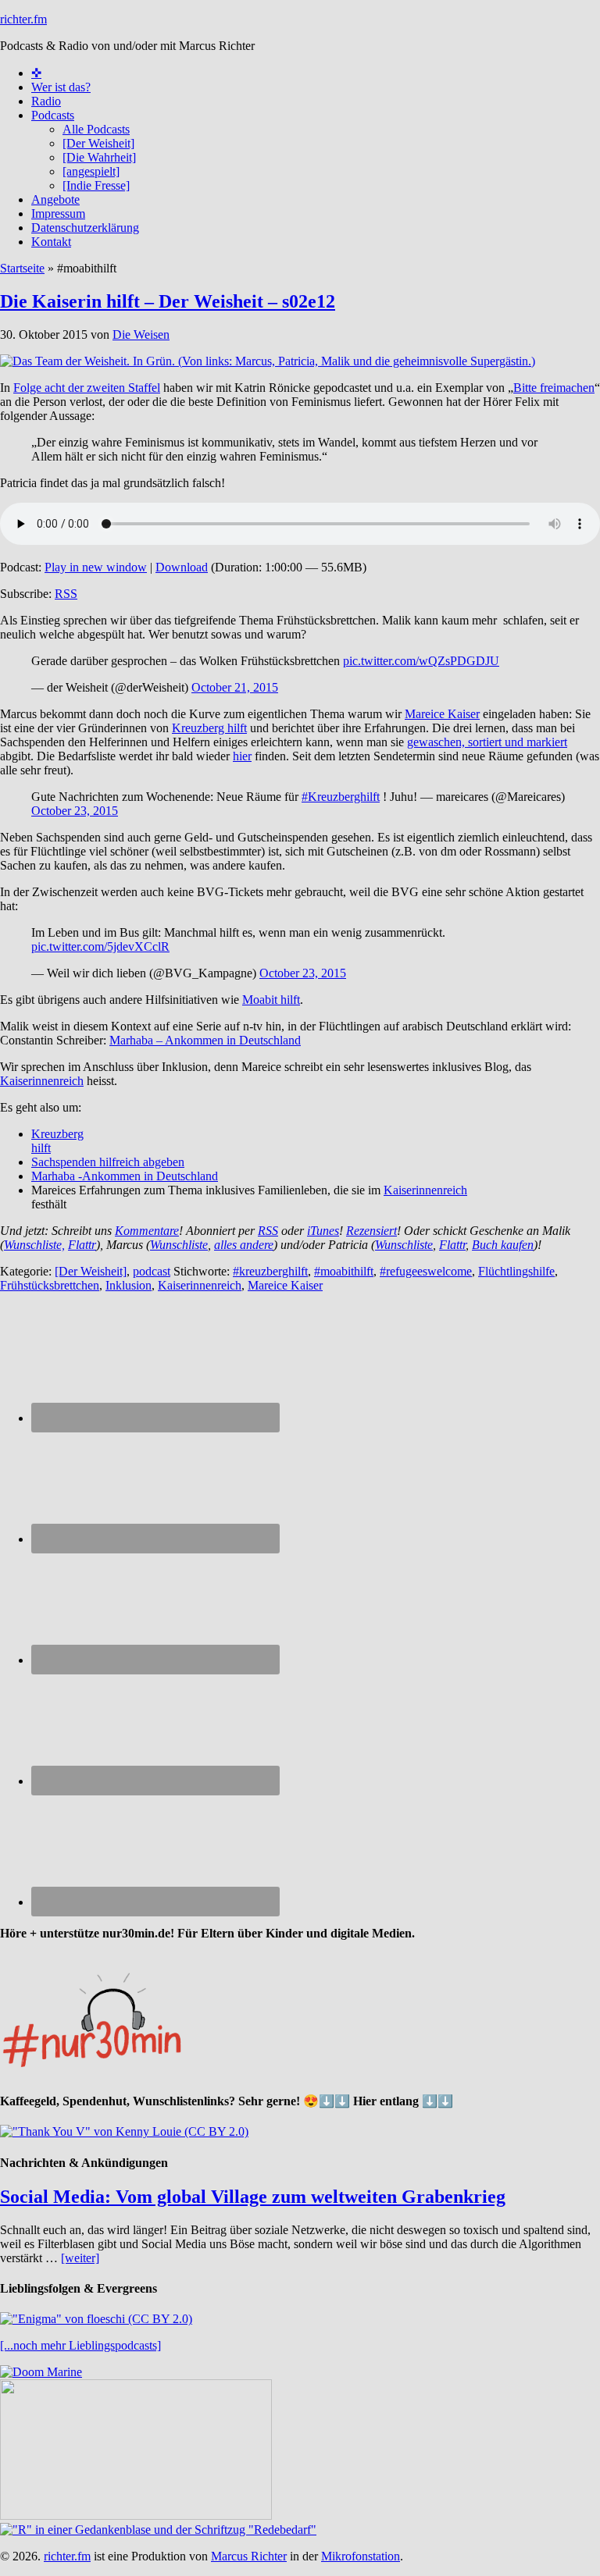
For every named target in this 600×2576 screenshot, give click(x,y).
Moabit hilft (271, 1000)
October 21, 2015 (235, 687)
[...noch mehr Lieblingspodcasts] (80, 2345)
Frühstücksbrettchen (50, 1285)
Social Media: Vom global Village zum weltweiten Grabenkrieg (253, 2197)
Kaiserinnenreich (42, 1081)
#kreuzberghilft (270, 1271)
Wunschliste (179, 1245)
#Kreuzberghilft (341, 797)
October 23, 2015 (75, 811)
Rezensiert (371, 1231)
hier (242, 756)
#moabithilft (344, 1271)
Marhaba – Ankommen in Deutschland (205, 1040)
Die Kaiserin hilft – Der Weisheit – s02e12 (168, 301)
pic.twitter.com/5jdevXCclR (100, 946)
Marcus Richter (249, 2556)
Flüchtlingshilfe (516, 1271)
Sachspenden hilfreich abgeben (108, 1162)
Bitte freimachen (554, 388)
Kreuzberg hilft (209, 728)
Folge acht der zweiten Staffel (87, 388)
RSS (66, 594)
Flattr (82, 1245)
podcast (152, 1271)
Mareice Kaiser (442, 714)
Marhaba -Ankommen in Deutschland (125, 1176)
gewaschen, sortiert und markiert (487, 742)
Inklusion (129, 1285)
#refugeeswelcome (426, 1271)
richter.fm (23, 19)
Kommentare (147, 1231)
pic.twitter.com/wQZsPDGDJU (421, 661)
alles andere (244, 1245)
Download (182, 567)
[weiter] (80, 2258)
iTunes (323, 1231)
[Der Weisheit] (91, 1271)
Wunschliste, (34, 1245)
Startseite (22, 268)
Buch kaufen (503, 1245)
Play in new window (96, 567)
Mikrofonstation (361, 2556)
